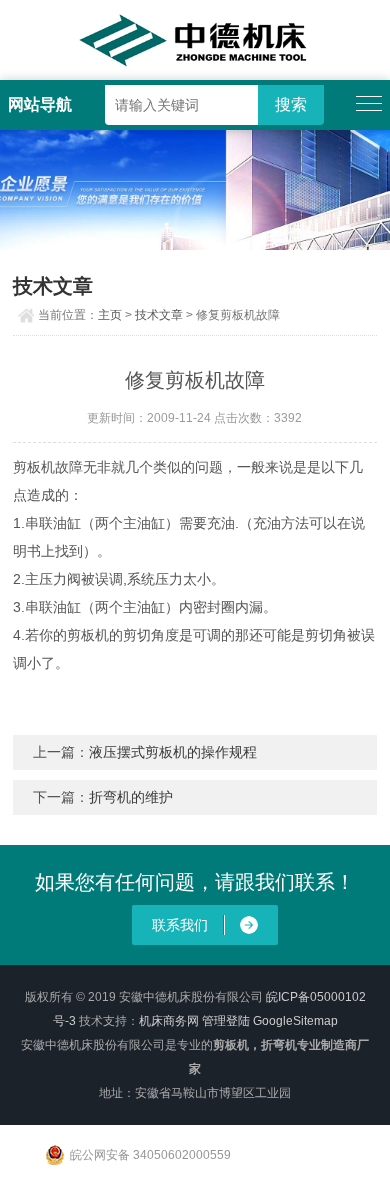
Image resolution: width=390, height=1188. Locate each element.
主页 (110, 315)
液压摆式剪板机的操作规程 (173, 752)
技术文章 (159, 315)
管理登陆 (226, 1021)
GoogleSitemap (295, 1021)
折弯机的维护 (131, 797)
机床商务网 (169, 1021)
